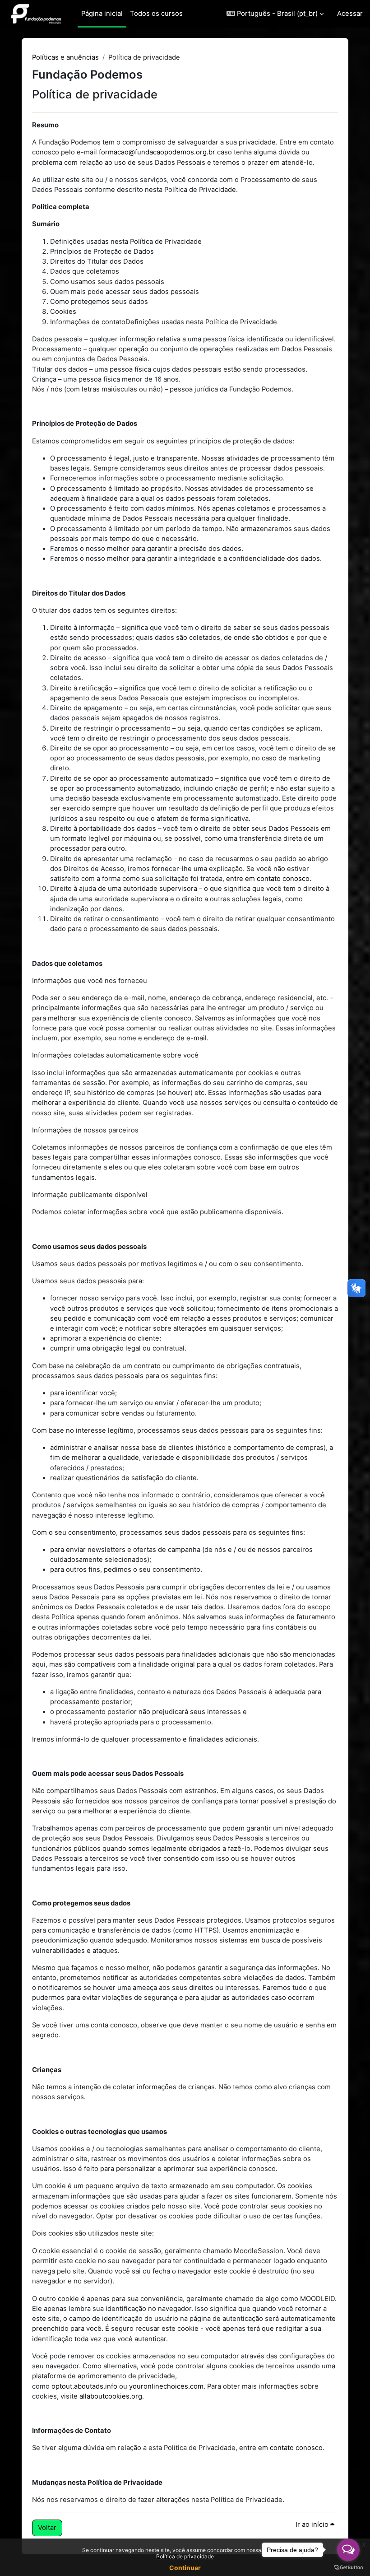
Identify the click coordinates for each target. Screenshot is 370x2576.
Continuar (185, 2568)
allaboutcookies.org (111, 2396)
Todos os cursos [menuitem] (156, 14)
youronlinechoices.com (166, 2386)
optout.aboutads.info (84, 2386)
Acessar (350, 14)
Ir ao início (313, 2525)
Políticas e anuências (65, 57)
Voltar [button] (47, 2528)
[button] (275, 14)
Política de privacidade (185, 2556)
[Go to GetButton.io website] (348, 2567)
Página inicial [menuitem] (102, 14)
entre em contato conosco (268, 879)
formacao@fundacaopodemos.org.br (157, 152)
